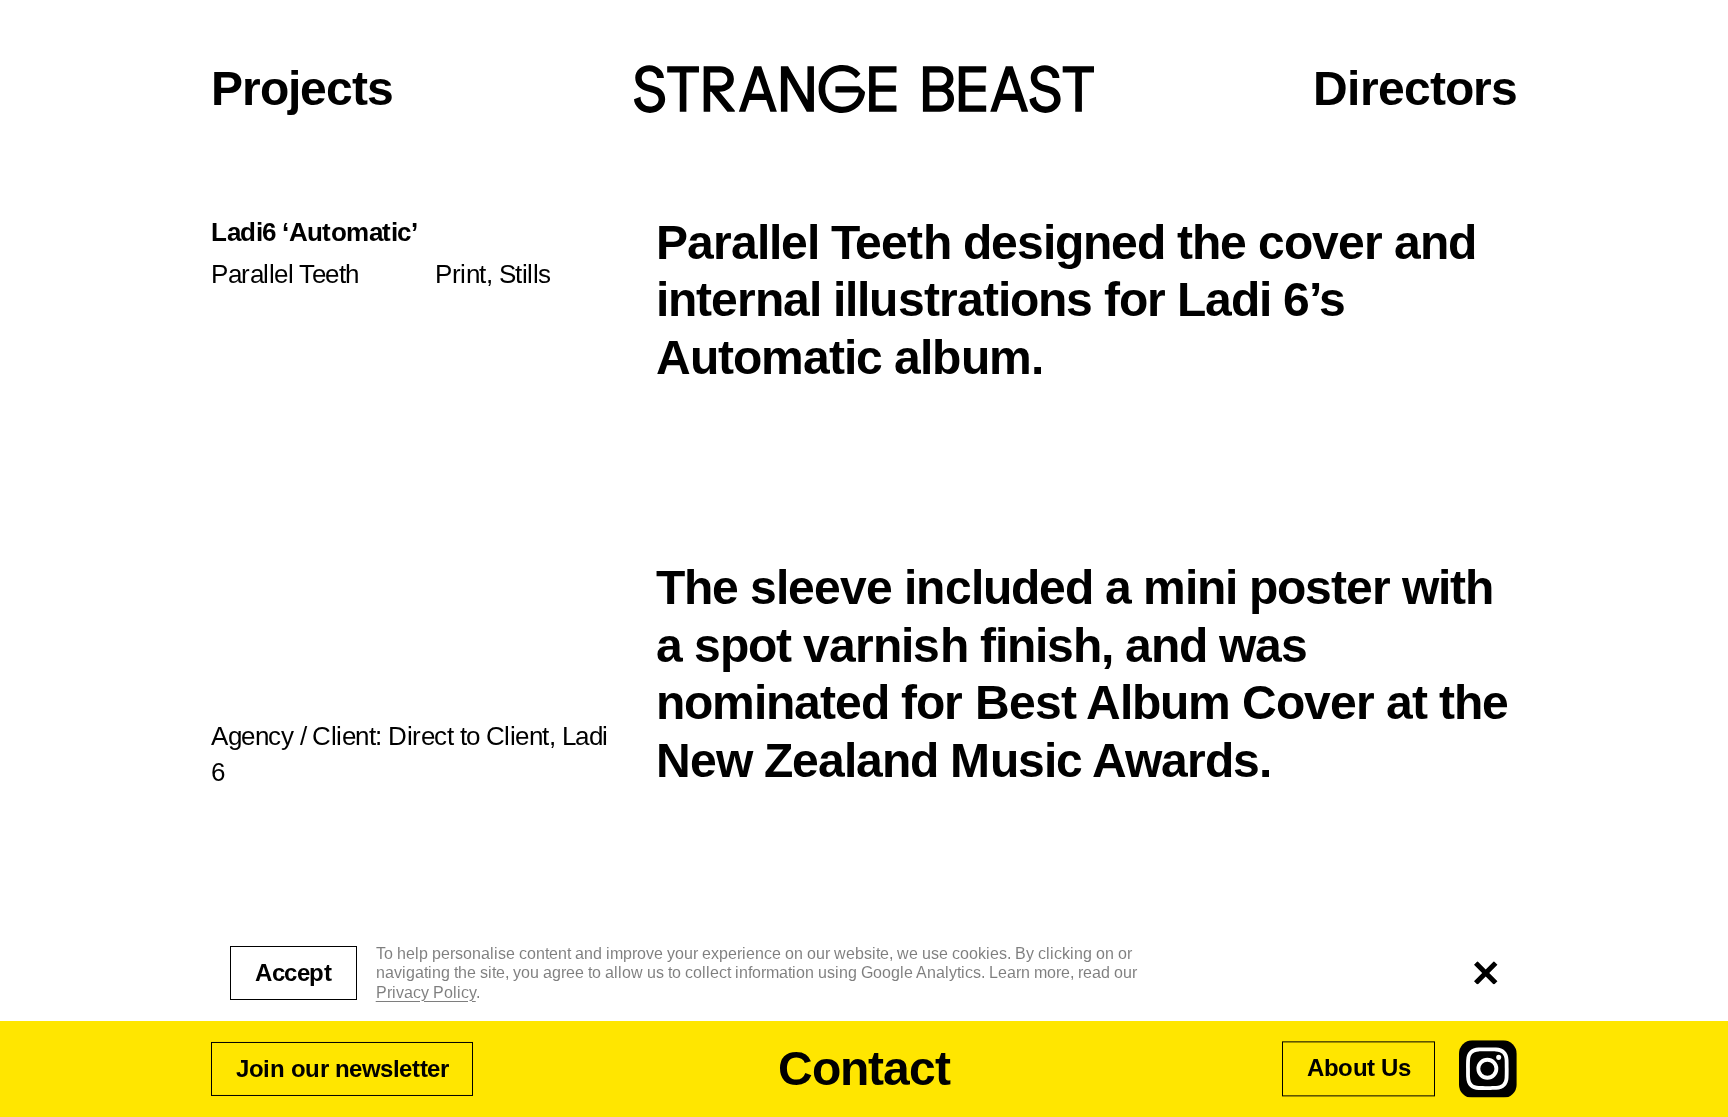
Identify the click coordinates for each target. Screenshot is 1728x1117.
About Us (1358, 1068)
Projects (302, 88)
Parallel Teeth (285, 274)
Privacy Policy (426, 992)
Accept (293, 972)
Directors (1414, 88)
